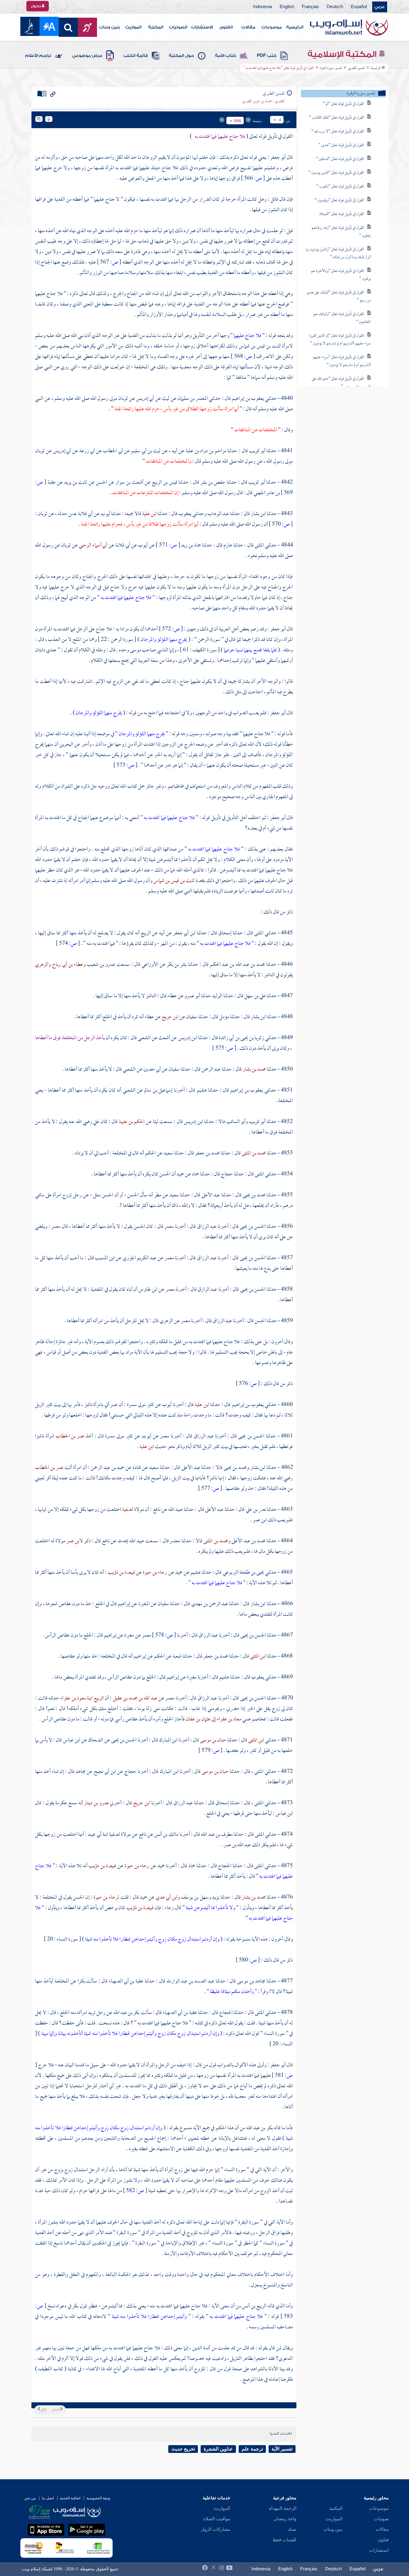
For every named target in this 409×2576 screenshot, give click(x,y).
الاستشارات (202, 27)
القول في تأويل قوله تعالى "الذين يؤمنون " (336, 173)
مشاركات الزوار (216, 2529)
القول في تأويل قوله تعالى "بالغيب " (340, 187)
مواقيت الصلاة (217, 2519)
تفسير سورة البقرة (331, 68)
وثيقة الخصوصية (98, 2498)
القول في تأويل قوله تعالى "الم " (343, 104)
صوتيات (381, 2519)
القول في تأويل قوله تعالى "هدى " (341, 145)
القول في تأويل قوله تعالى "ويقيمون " (339, 200)
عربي (380, 7)
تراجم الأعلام (38, 56)
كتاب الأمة (225, 56)
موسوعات (272, 27)
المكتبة (156, 27)
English (287, 7)
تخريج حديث (183, 2449)
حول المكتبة (181, 56)
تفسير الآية (282, 2449)
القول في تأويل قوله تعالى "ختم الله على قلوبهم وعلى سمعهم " (341, 383)
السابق (56, 2410)
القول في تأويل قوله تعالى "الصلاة (342, 214)
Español (359, 7)
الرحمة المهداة (283, 2508)
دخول (36, 6)
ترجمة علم (252, 2449)
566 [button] (238, 121)
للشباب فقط (284, 2540)
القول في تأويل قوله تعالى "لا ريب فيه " (338, 132)
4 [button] (280, 120)
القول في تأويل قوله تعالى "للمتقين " (340, 159)
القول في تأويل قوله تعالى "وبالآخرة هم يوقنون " (341, 275)
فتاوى (383, 2540)
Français (310, 7)
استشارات (379, 2550)
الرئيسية (295, 27)
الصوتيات (178, 27)
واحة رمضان (285, 2519)
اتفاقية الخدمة (70, 2498)
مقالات (248, 27)
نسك (292, 2529)
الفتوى (226, 27)
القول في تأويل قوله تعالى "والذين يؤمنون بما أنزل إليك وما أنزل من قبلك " (338, 253)
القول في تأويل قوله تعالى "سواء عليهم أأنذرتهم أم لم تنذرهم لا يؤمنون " (342, 361)
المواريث (133, 27)
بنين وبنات (109, 27)
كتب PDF (267, 56)
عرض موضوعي (87, 56)
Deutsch (335, 7)
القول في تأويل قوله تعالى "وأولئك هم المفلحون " (342, 318)
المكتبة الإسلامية (343, 54)
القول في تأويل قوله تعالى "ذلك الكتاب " (337, 118)
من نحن (30, 2498)
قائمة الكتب (136, 56)
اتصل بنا (48, 2498)
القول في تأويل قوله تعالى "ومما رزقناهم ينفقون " (341, 232)
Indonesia (262, 7)
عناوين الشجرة (218, 2449)
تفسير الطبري (356, 68)
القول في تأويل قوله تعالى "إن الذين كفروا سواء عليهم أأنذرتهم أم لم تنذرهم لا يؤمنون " (340, 340)
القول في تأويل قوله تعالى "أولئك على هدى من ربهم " (339, 297)
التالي (43, 2410)
